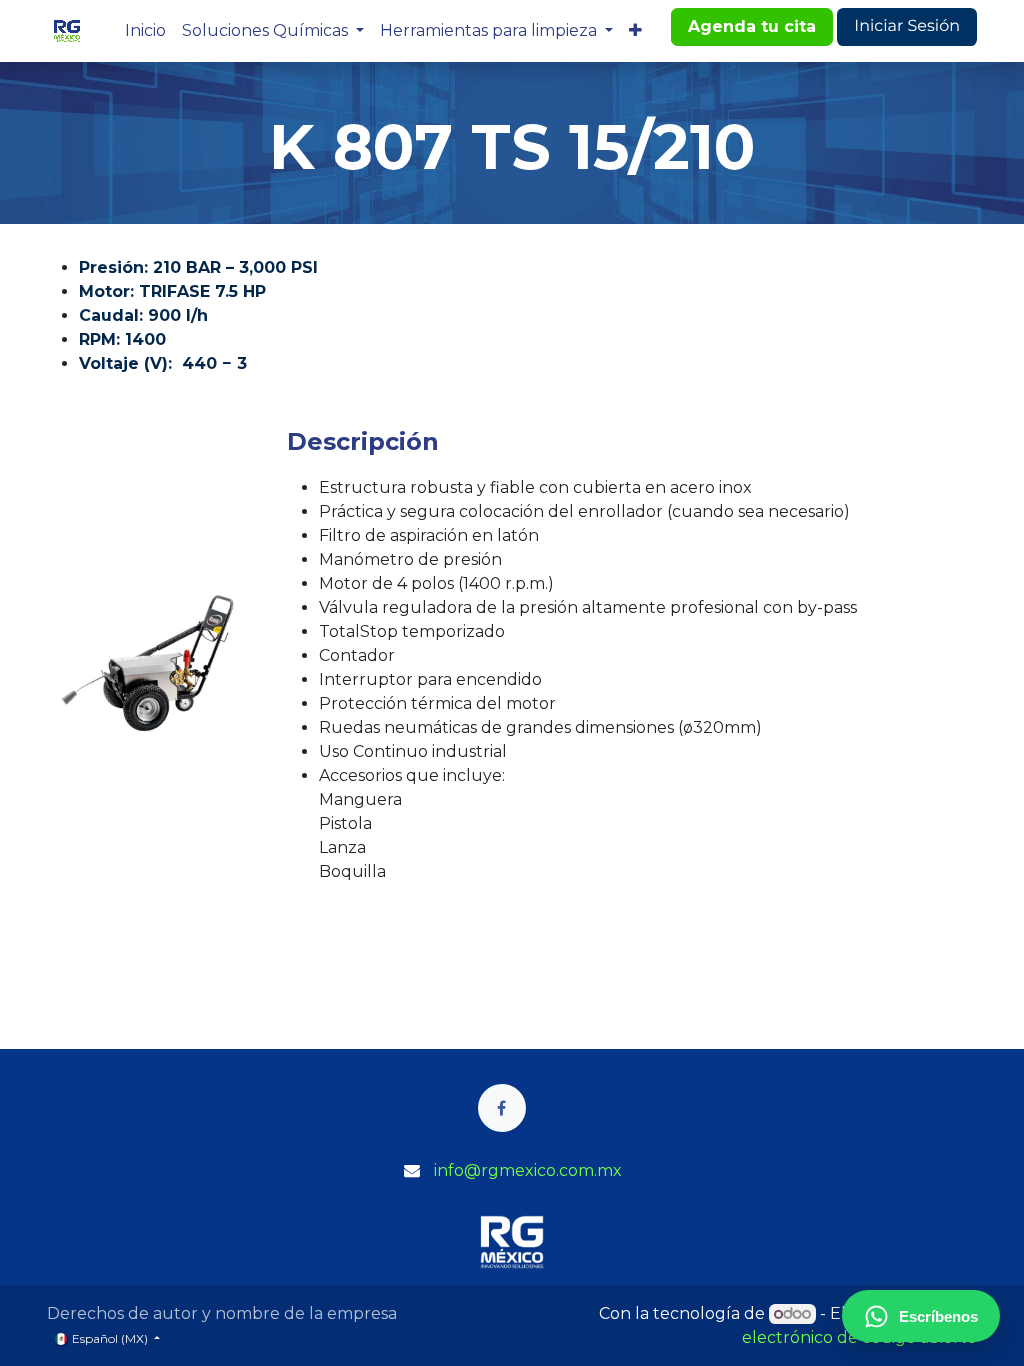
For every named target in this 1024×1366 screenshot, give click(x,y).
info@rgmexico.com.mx (528, 1170)
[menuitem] (145, 31)
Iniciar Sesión (907, 26)
